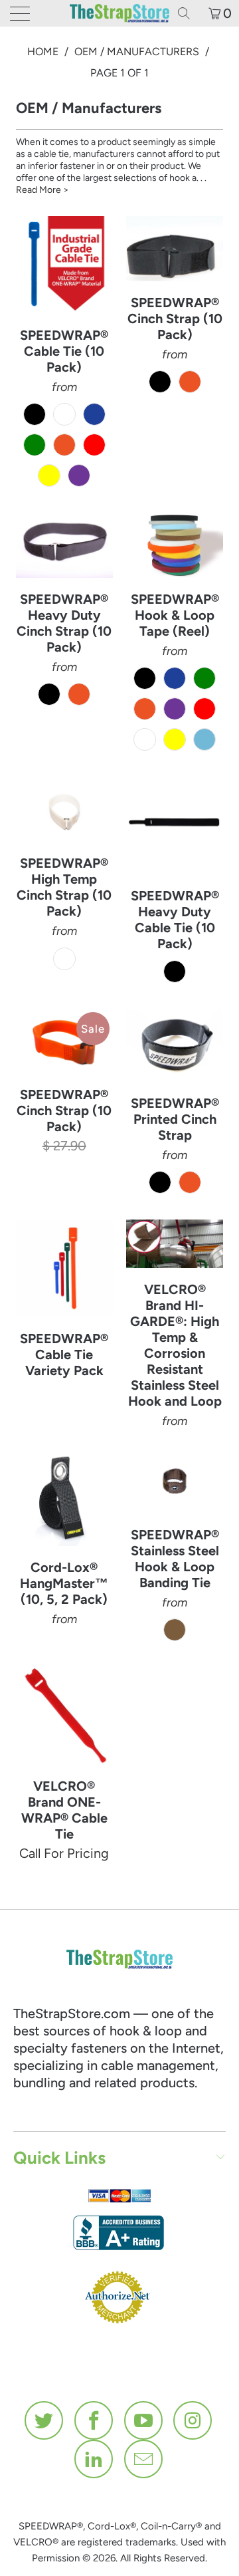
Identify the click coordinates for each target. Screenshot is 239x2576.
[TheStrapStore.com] (119, 13)
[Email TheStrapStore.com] (144, 2459)
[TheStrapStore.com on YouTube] (144, 2420)
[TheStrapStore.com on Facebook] (94, 2420)
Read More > (42, 190)
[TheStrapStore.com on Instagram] (193, 2420)
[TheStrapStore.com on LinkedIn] (94, 2459)
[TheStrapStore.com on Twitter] (44, 2420)
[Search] (189, 13)
